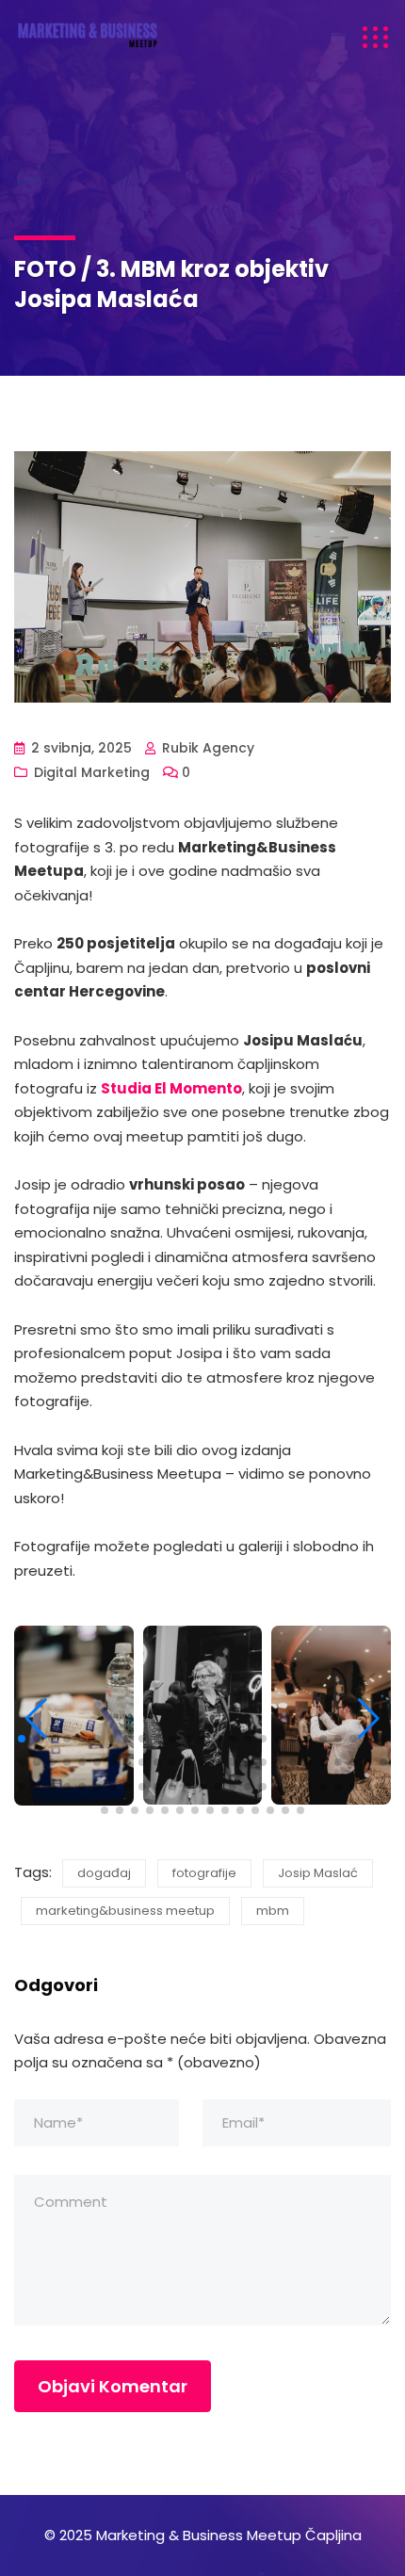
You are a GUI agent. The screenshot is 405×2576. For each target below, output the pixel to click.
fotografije (204, 1873)
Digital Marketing (92, 772)
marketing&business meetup (125, 1911)
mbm (273, 1911)
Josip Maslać (318, 1873)
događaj (104, 1873)
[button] (22, 1739)
